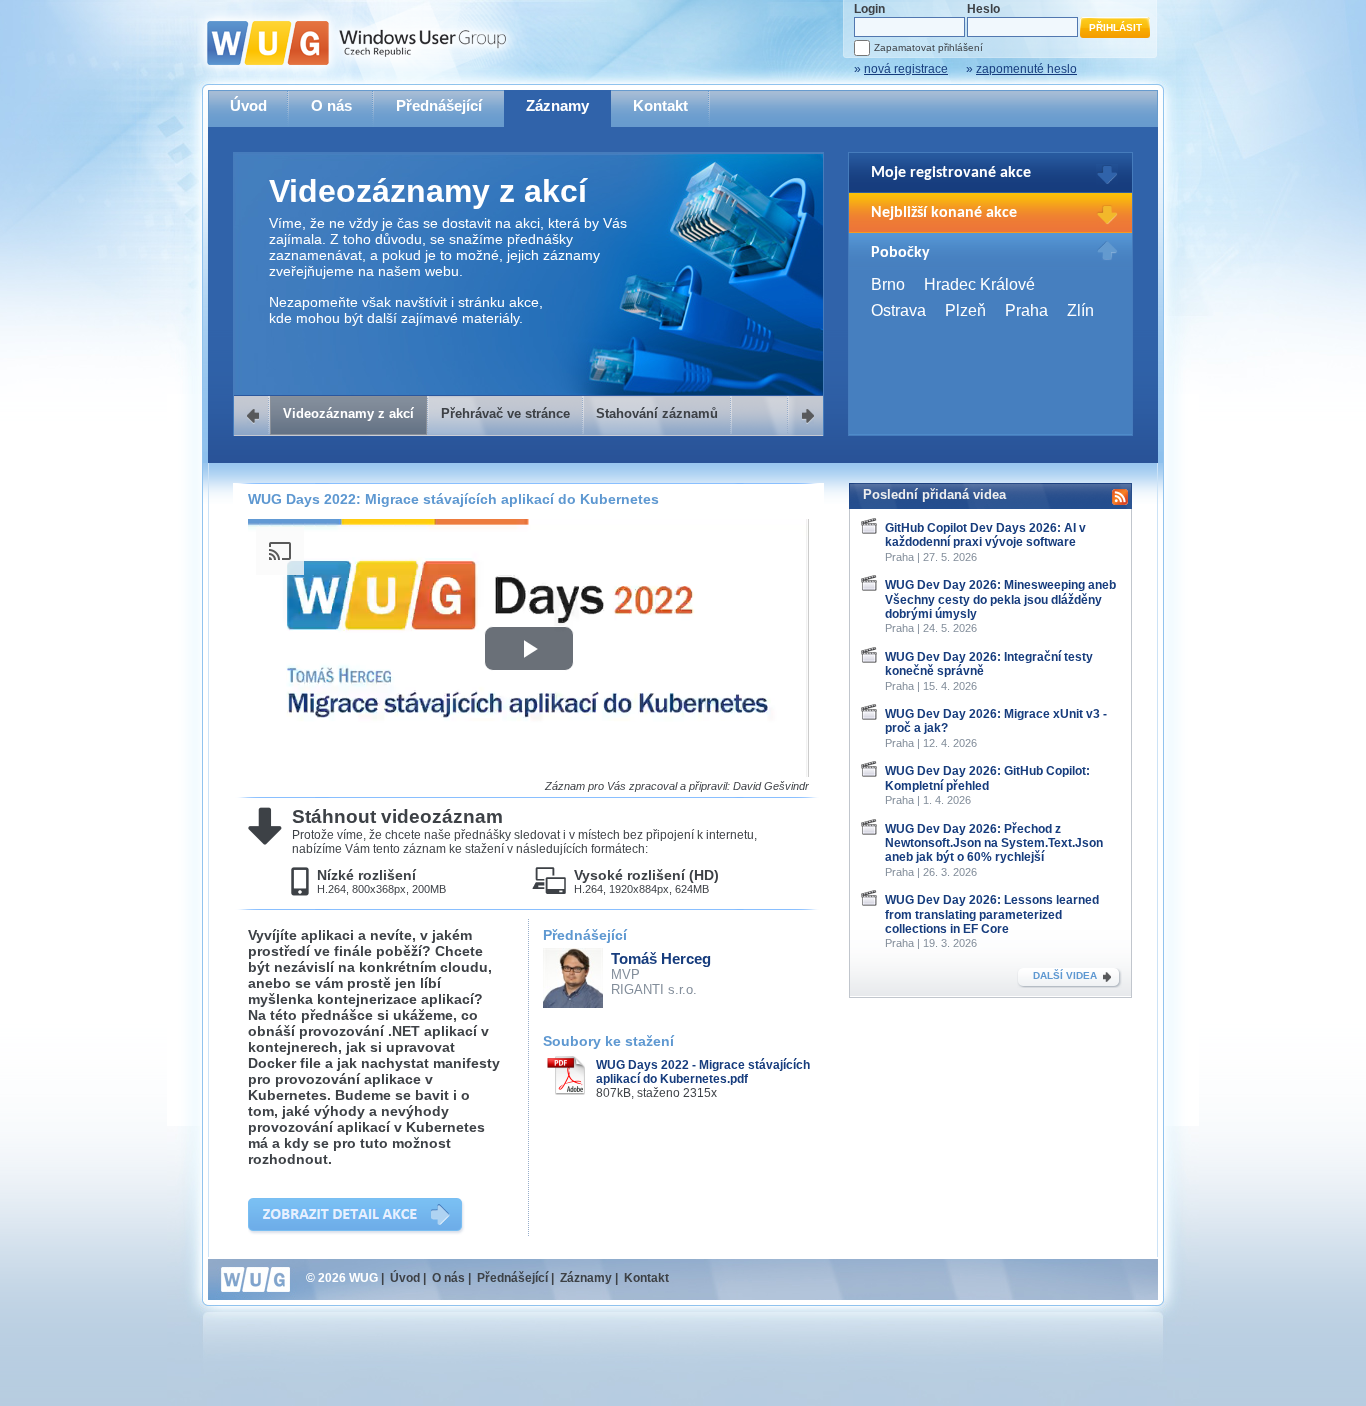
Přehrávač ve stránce (505, 413)
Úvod (248, 105)
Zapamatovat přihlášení (928, 47)
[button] (529, 648)
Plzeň (965, 310)
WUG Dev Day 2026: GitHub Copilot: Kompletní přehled (987, 778)
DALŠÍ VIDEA (1065, 975)
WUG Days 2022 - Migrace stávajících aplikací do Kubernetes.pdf (703, 1072)
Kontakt (660, 105)
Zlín (1080, 310)
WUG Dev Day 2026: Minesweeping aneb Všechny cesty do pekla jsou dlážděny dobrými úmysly (1000, 599)
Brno (888, 284)
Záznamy (557, 105)
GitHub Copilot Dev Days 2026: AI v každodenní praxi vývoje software (985, 535)
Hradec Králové (979, 284)
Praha (1026, 310)
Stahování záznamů (657, 413)
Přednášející (439, 105)
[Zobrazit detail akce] (356, 1216)
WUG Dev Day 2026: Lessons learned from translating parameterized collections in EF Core (992, 914)
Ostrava (898, 310)
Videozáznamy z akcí (348, 413)
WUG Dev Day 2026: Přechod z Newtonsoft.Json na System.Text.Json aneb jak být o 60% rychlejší (994, 843)
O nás (331, 105)
